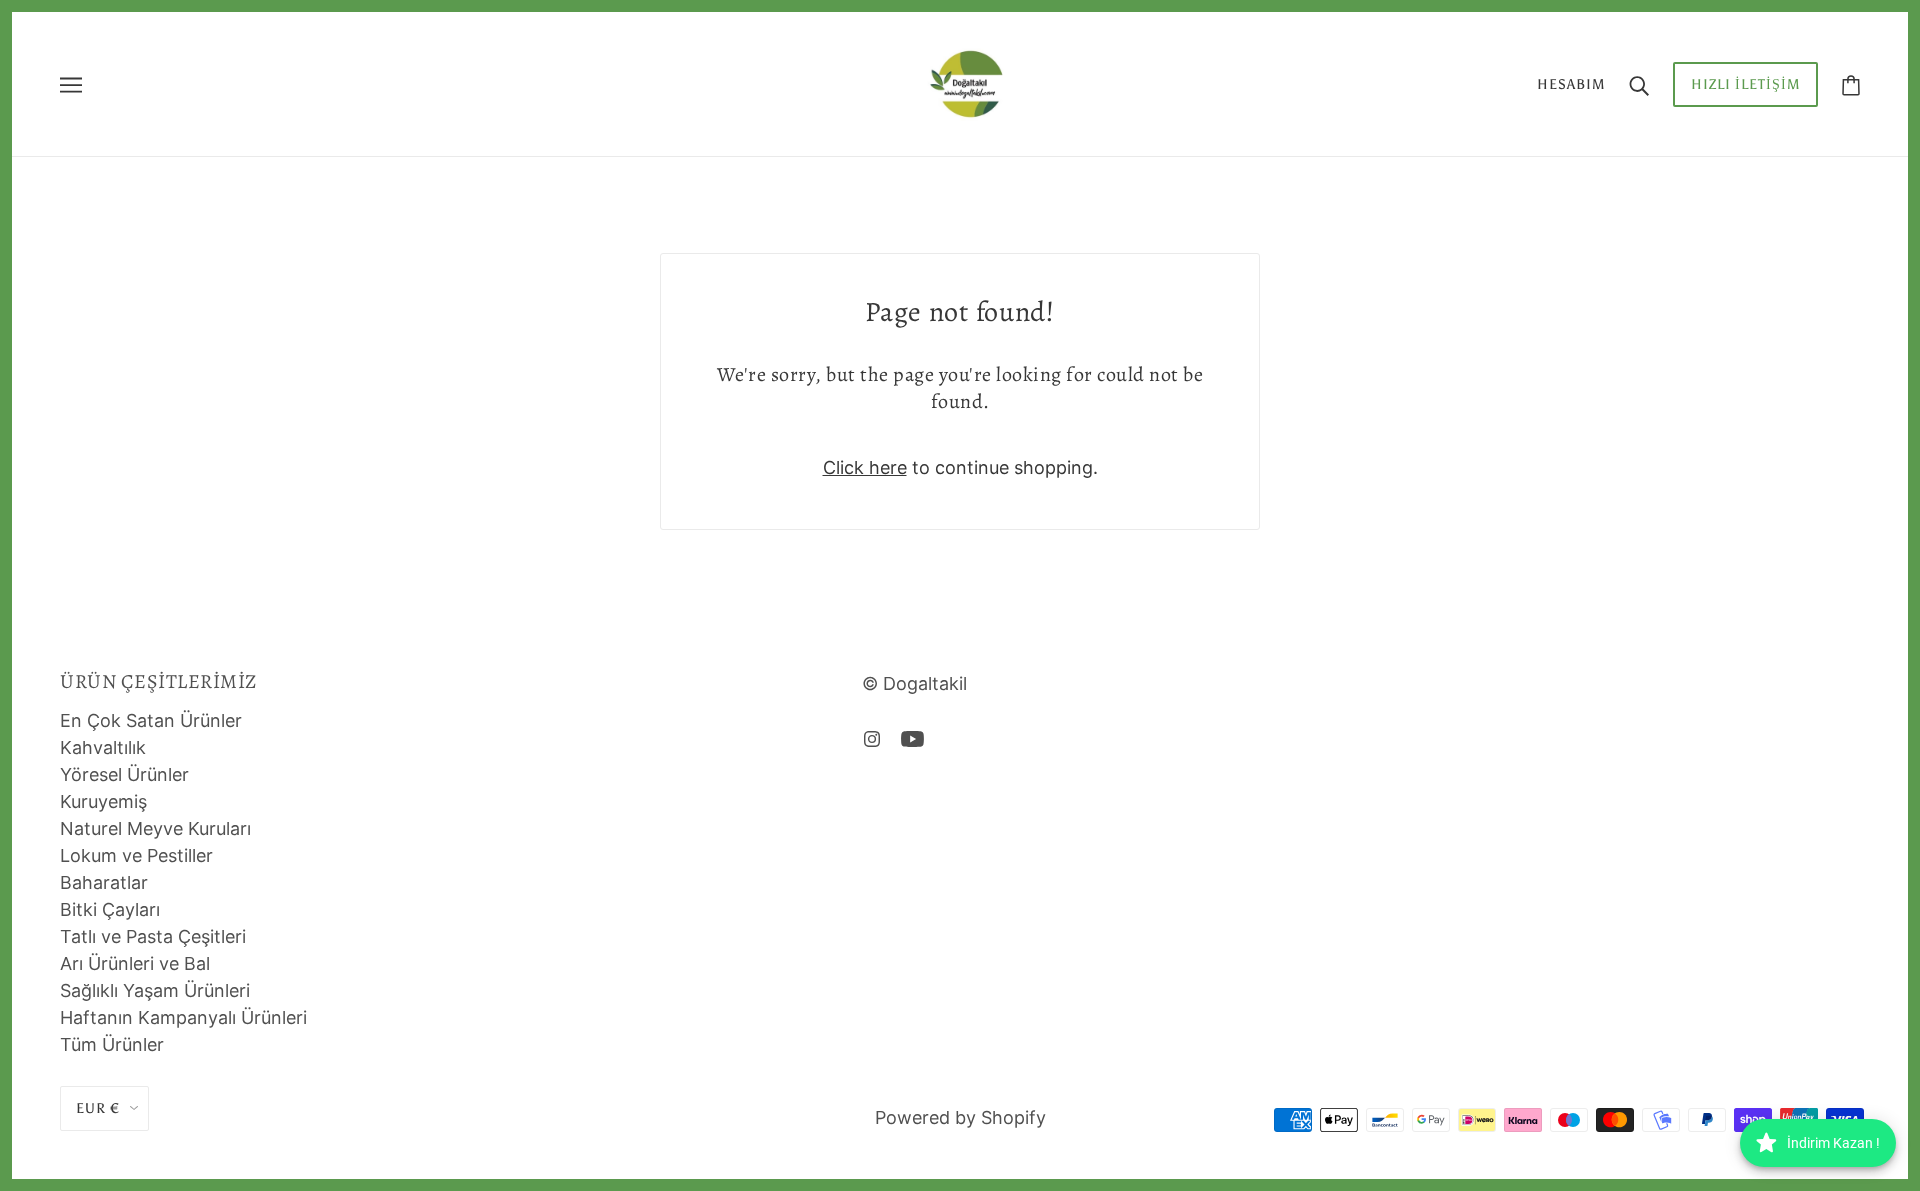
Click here (865, 467)
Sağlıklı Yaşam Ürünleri (155, 990)
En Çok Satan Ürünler (151, 720)
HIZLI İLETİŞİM (1745, 84)
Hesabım (1571, 84)
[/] (966, 82)
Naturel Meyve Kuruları (155, 828)
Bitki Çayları (110, 909)
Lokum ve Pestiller (136, 855)
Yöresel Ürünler (124, 774)
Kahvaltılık (103, 747)
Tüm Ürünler (112, 1044)
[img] (872, 737)
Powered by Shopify (960, 1117)
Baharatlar (104, 882)
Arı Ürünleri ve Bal (135, 963)
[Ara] (1639, 84)
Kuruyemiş (103, 801)
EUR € (98, 1108)
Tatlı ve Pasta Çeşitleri (153, 936)
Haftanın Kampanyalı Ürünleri (183, 1017)
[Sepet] (1851, 84)
